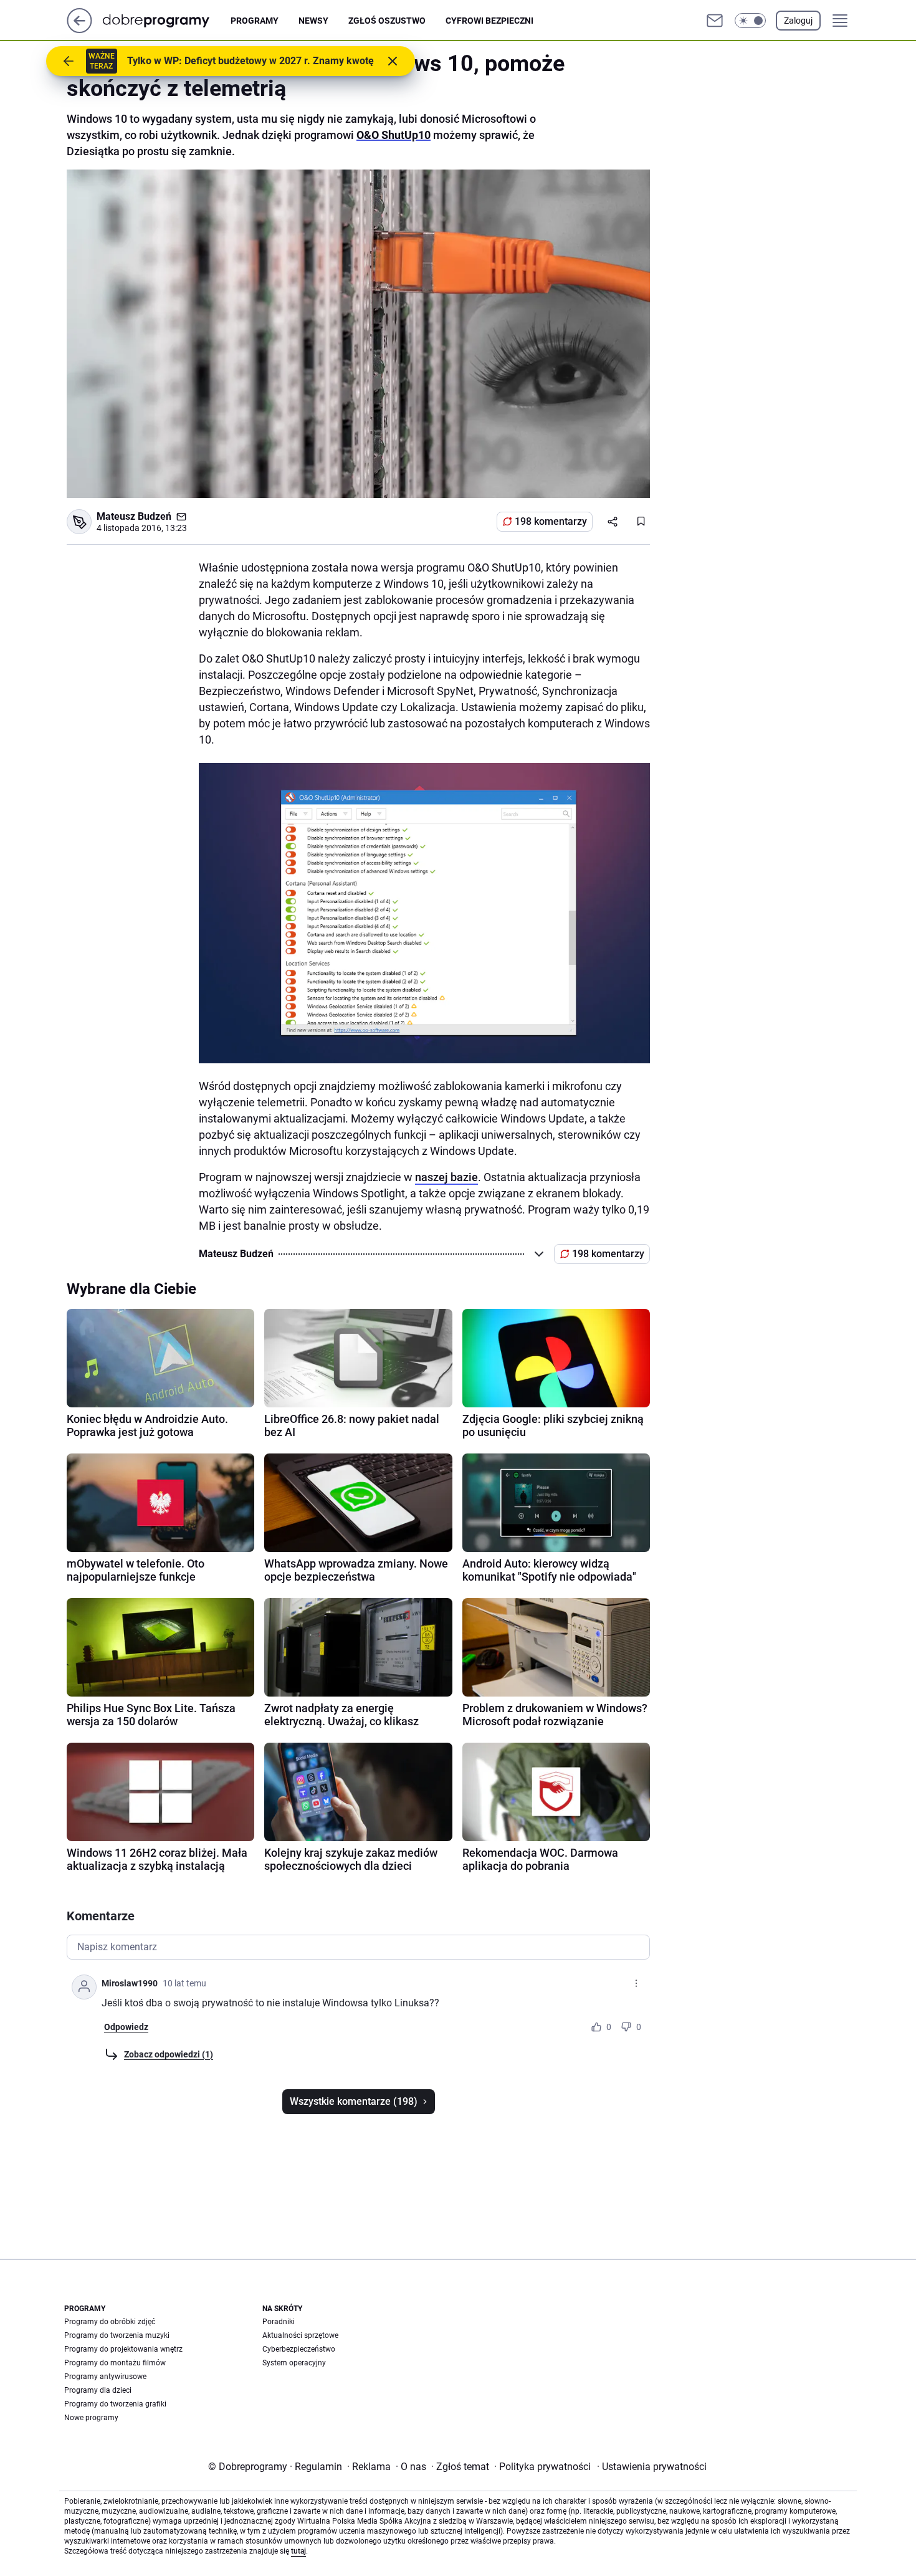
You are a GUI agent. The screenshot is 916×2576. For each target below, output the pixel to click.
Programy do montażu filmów (115, 2363)
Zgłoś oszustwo (387, 21)
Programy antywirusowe (105, 2377)
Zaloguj (798, 21)
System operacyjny (294, 2363)
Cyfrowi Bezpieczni (489, 21)
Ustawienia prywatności (652, 2467)
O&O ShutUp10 (394, 135)
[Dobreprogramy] (166, 20)
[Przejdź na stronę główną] (79, 30)
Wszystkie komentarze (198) (354, 2101)
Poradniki (279, 2322)
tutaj (298, 2551)
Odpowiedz (126, 2027)
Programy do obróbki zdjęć (110, 2322)
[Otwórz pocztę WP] (715, 21)
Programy (255, 21)
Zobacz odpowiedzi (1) (169, 2054)
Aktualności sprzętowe (300, 2335)
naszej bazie (446, 1177)
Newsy (313, 21)
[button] (750, 21)
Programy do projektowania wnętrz (123, 2349)
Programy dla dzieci (98, 2390)
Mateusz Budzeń (134, 516)
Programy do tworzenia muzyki (117, 2335)
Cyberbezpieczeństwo (299, 2349)
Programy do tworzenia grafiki (115, 2404)
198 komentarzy (551, 521)
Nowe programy (91, 2418)
